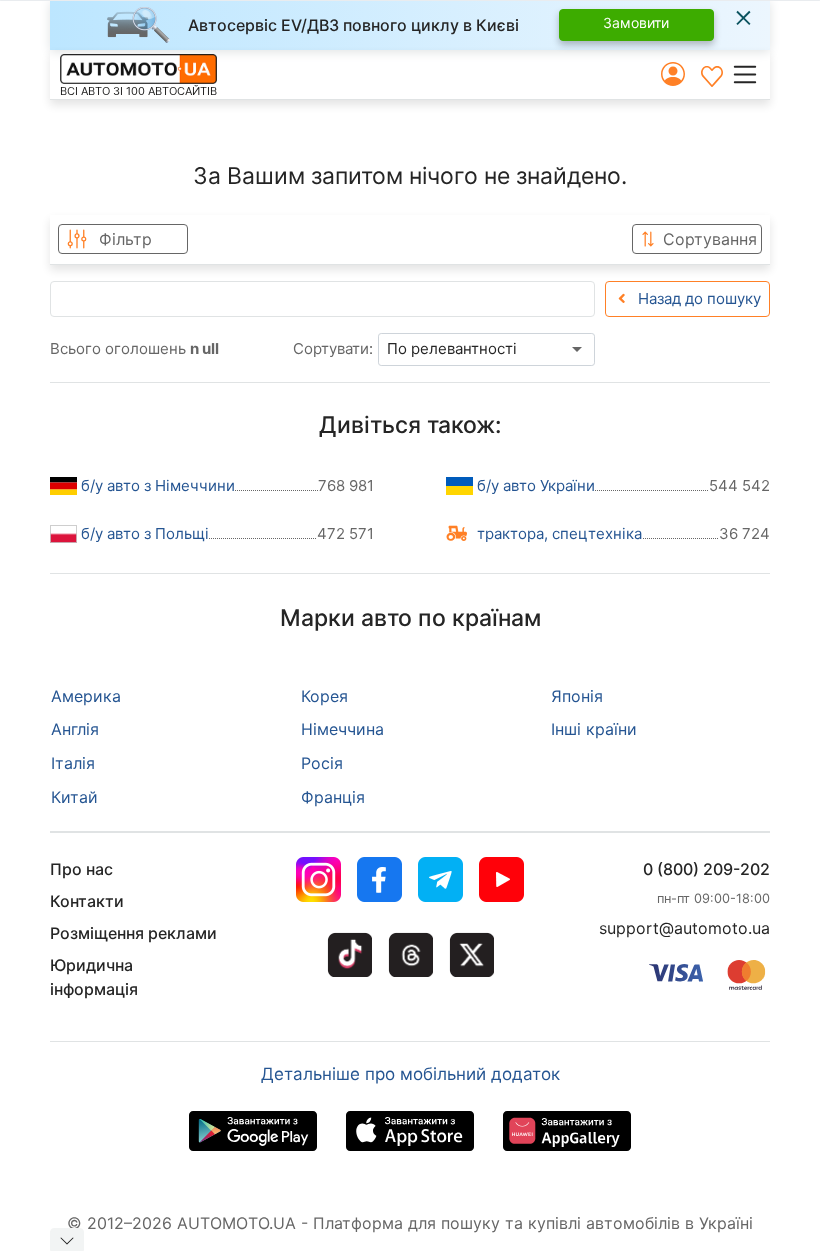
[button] (750, 74)
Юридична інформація (94, 977)
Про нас (81, 869)
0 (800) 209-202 (706, 869)
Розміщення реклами (133, 933)
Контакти (87, 901)
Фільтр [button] (125, 239)
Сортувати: (333, 348)
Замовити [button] (636, 22)
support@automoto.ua (684, 928)
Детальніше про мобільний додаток (410, 1074)
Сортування (710, 239)
